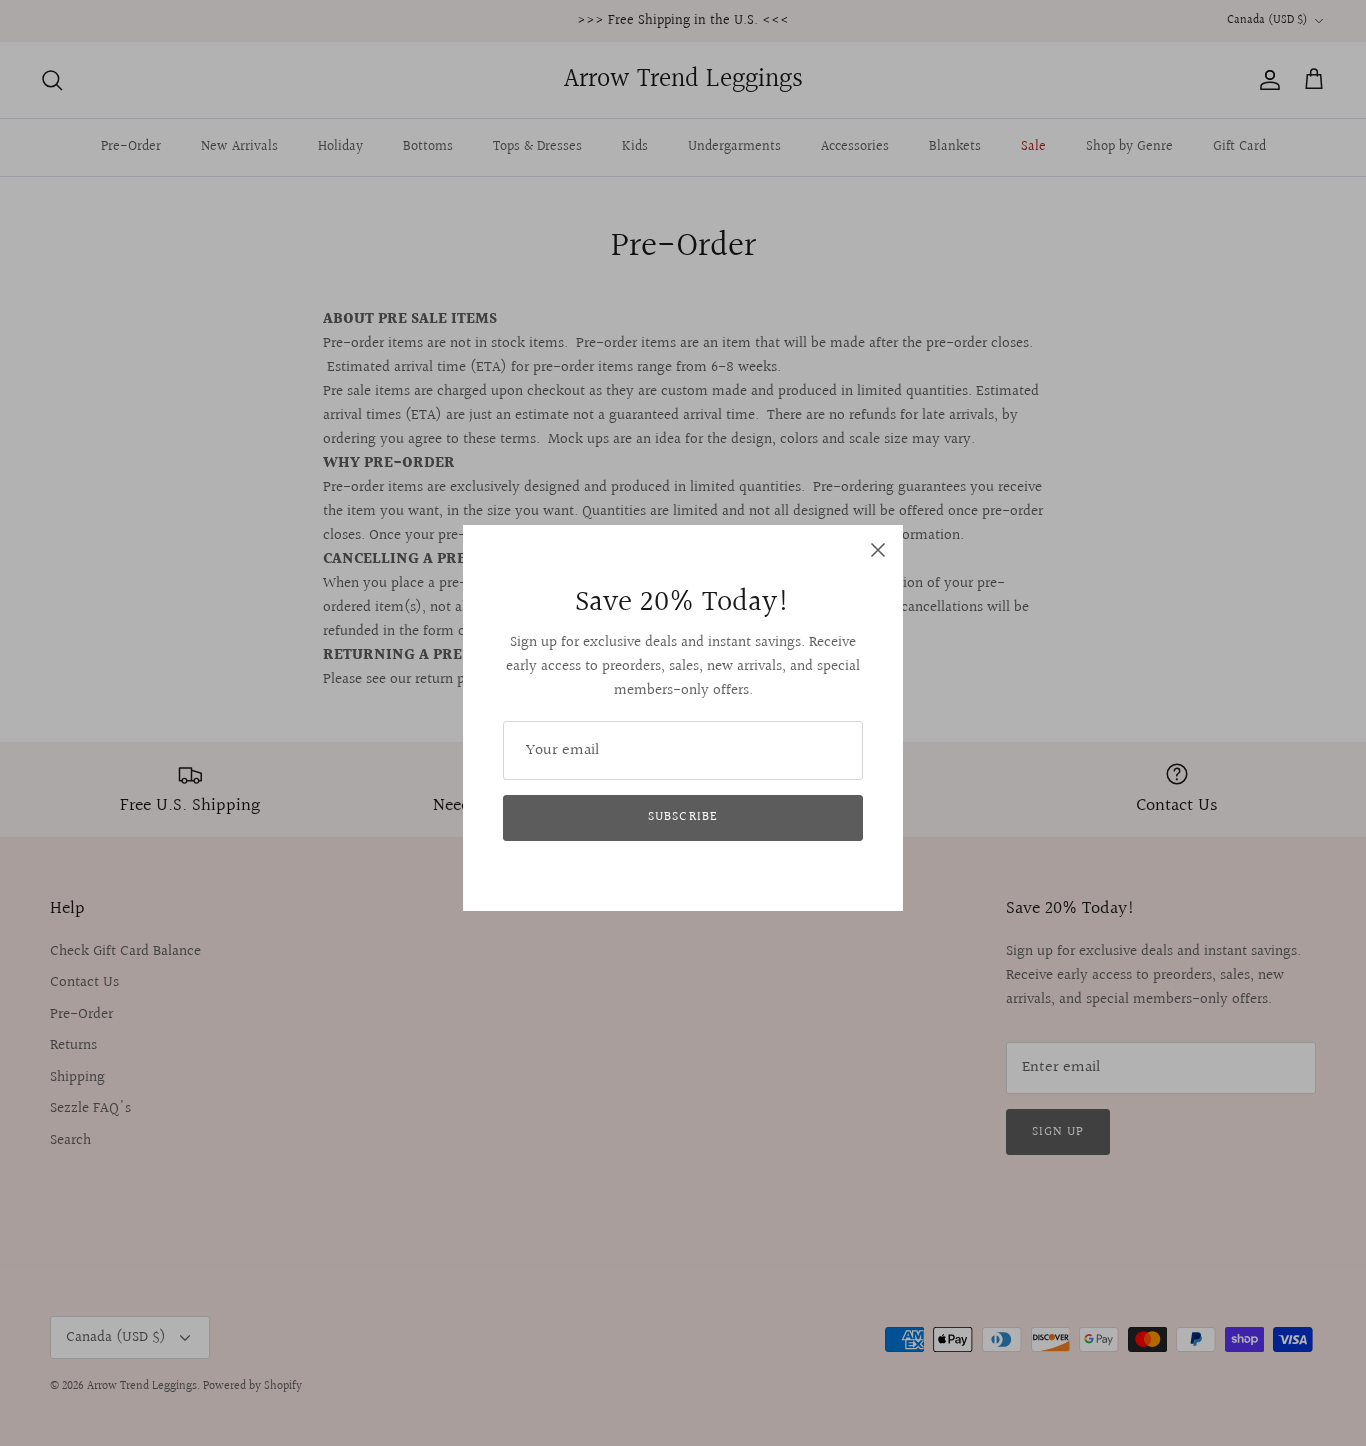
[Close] (878, 550)
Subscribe (682, 817)
